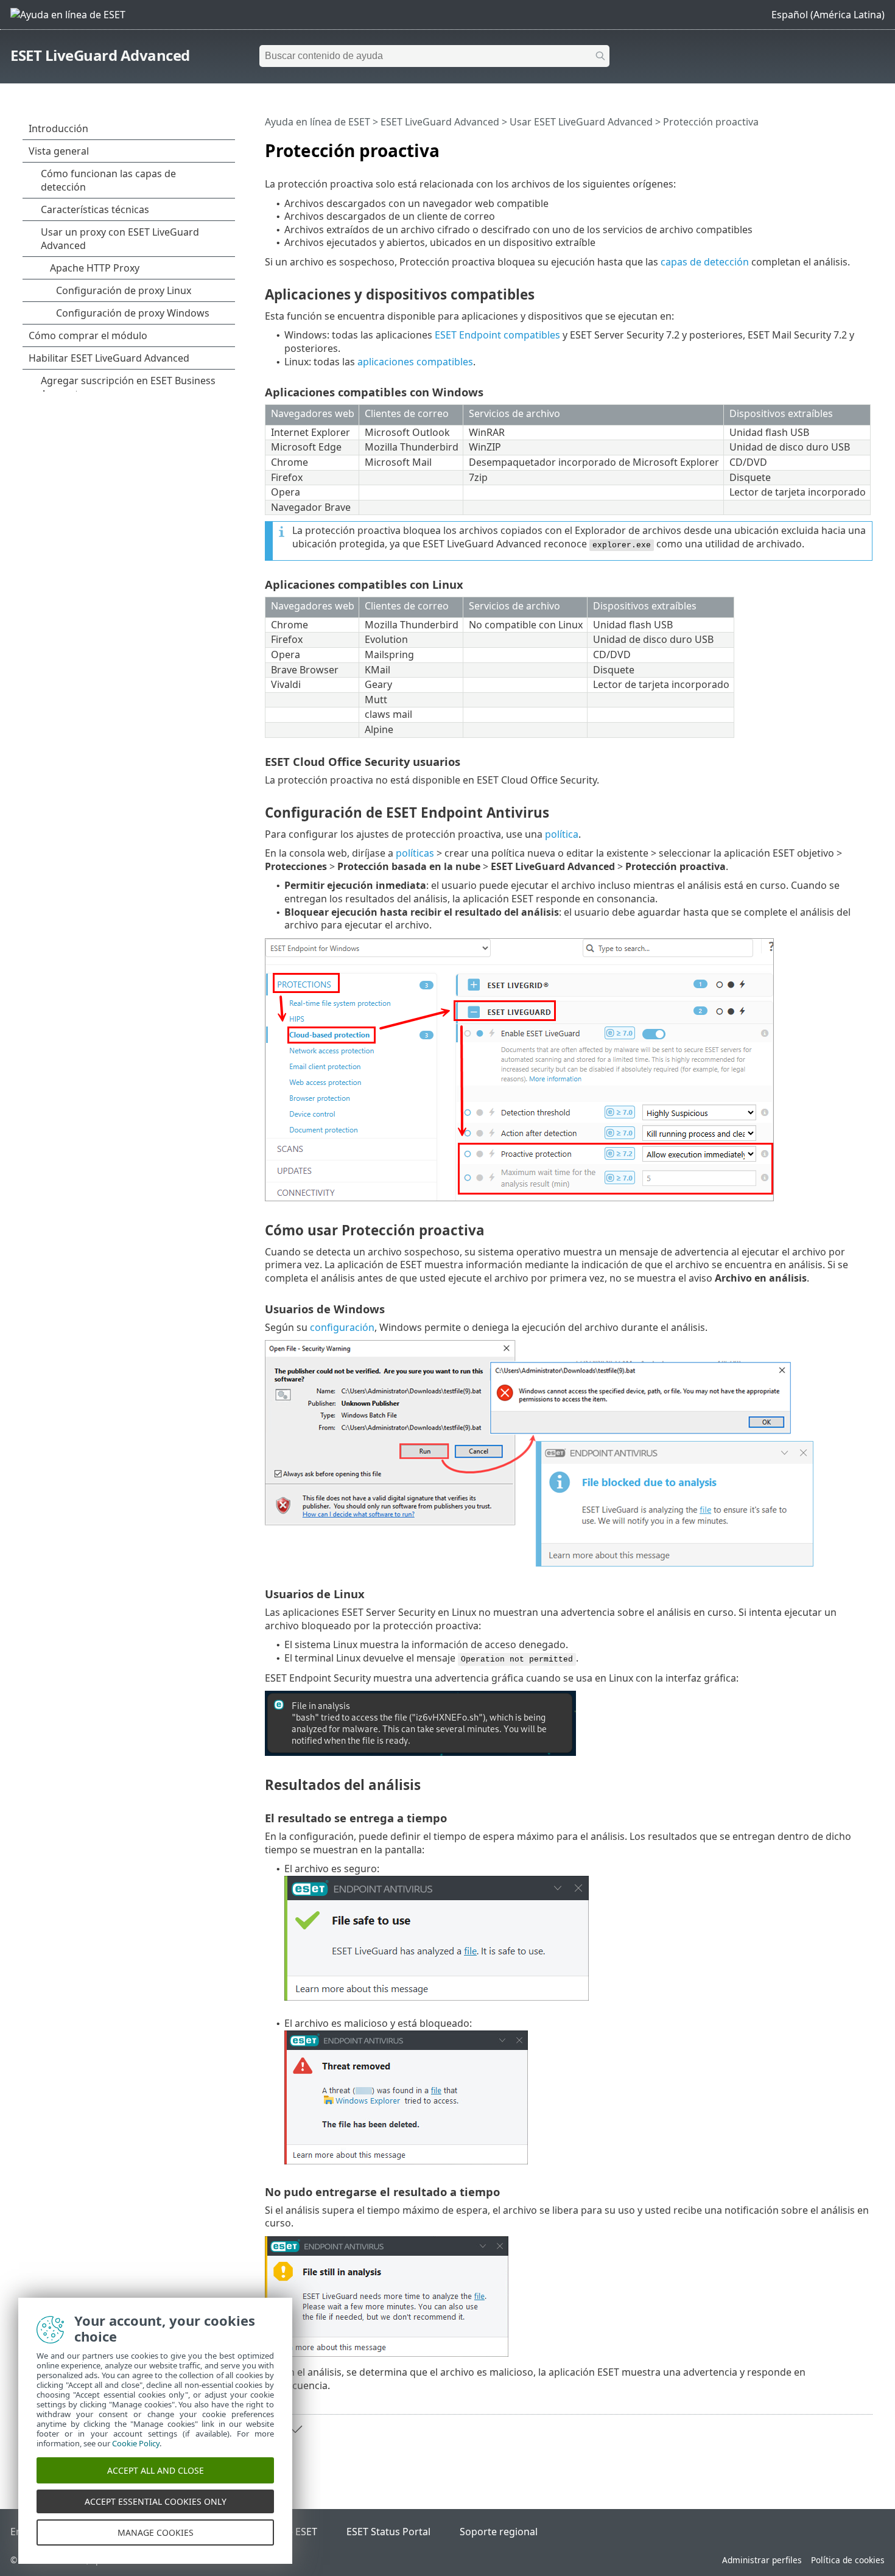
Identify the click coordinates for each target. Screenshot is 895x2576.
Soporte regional (499, 2532)
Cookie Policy (136, 2443)
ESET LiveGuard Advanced (100, 55)
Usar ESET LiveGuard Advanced (581, 122)
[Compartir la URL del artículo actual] (829, 146)
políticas (415, 853)
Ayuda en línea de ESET (318, 122)
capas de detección (705, 262)
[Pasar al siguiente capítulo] (295, 2429)
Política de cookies (848, 2560)
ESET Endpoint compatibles (497, 335)
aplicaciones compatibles (415, 362)
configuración (342, 1327)
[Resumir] (866, 146)
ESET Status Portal (388, 2532)
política (562, 834)
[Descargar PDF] (848, 146)
